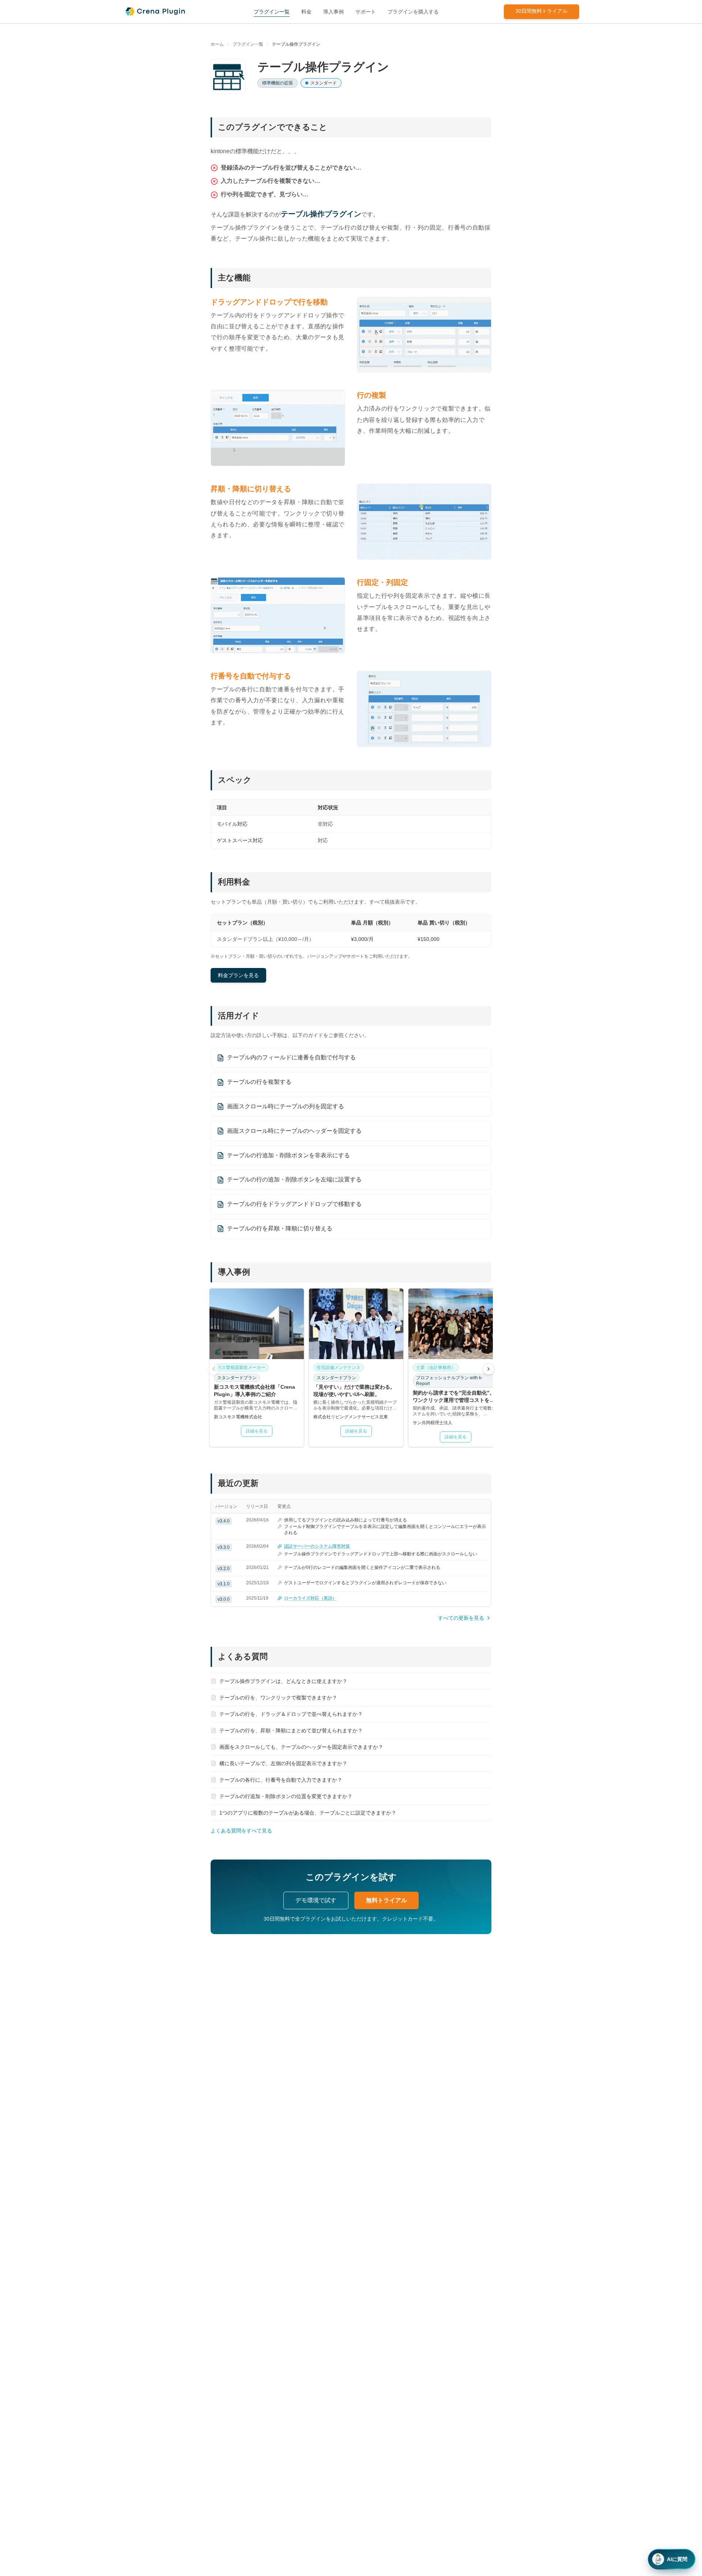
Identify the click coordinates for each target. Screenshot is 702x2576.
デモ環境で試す (316, 1900)
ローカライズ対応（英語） (310, 1598)
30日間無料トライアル (541, 11)
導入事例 (333, 12)
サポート (366, 12)
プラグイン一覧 (272, 12)
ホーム (217, 44)
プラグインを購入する (413, 12)
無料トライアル (386, 1900)
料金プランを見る (238, 975)
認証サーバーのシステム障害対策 (317, 1546)
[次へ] (488, 1369)
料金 (306, 12)
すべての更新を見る (461, 1618)
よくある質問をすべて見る (241, 1831)
